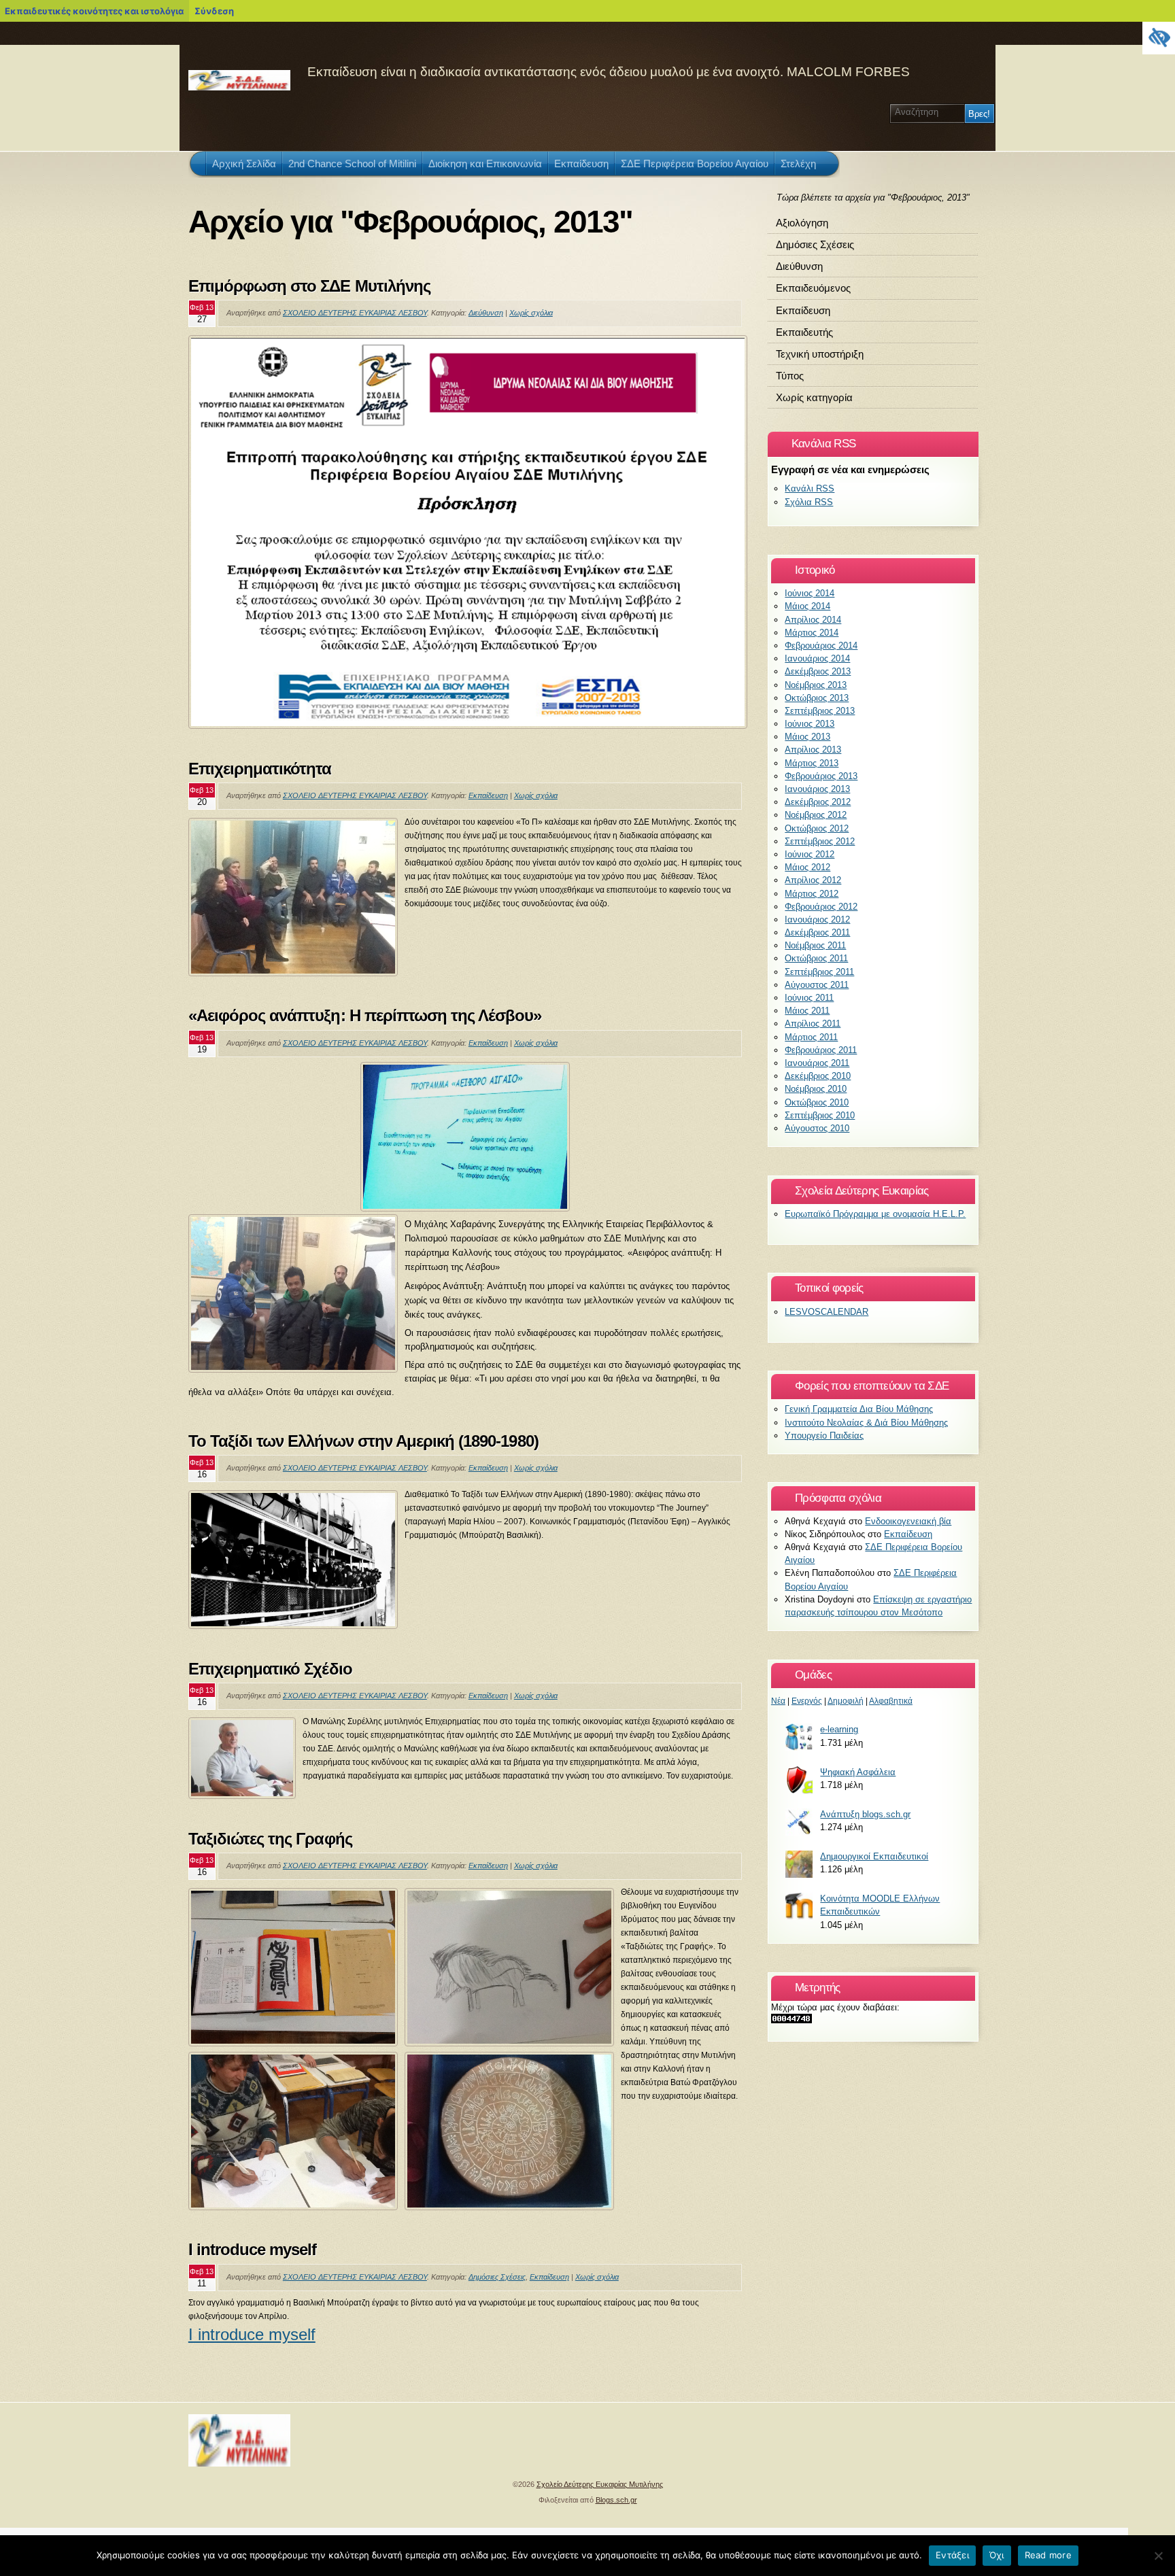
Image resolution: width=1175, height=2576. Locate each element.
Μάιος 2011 (807, 1011)
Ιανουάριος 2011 (817, 1063)
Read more (1048, 2555)
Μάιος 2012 (807, 867)
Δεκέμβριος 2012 (818, 802)
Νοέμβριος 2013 (816, 685)
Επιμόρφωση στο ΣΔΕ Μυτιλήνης (309, 286)
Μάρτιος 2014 (812, 633)
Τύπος (790, 376)
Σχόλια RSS (809, 502)
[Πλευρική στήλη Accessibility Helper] (1159, 38)
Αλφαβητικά (891, 1701)
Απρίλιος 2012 (813, 880)
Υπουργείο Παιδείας (824, 1436)
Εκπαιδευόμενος (813, 288)
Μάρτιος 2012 (812, 894)
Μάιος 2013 (807, 737)
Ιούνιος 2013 (810, 724)
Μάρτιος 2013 (812, 763)
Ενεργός (807, 1701)
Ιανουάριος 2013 (817, 789)
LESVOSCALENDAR (827, 1312)
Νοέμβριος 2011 (815, 945)
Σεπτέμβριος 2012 (820, 841)
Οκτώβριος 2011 (816, 958)
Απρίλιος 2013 (813, 750)
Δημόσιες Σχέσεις (497, 2277)
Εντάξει (952, 2555)
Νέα (778, 1701)
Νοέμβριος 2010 (816, 1089)
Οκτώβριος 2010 (817, 1102)
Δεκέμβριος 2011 (817, 932)
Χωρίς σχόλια (531, 313)
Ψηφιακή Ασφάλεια (858, 1772)
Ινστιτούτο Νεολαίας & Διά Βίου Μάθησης (866, 1423)
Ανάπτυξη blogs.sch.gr (865, 1814)
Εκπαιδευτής (804, 332)
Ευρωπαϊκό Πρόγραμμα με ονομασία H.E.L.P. (875, 1214)
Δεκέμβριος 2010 (818, 1076)
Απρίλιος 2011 (813, 1024)
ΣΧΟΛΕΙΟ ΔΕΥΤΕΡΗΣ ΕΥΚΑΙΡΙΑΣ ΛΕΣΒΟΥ (355, 313)
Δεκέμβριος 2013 (818, 671)
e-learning (839, 1729)
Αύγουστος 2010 (817, 1128)
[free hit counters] (791, 2020)
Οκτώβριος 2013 (817, 698)
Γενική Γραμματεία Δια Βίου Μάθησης (859, 1409)
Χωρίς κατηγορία (814, 397)
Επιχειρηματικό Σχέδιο (270, 1669)
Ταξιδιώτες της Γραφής (270, 1839)
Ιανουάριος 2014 (817, 658)
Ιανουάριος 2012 (817, 920)
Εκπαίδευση (488, 795)
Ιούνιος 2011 (809, 998)
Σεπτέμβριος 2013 (820, 711)
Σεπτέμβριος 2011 (819, 972)
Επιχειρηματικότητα (260, 769)
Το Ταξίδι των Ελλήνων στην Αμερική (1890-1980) (363, 1441)
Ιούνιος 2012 (810, 854)
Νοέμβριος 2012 (816, 815)
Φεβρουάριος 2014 (821, 646)
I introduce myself (253, 2249)
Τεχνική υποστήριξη (820, 354)
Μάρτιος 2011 (811, 1037)
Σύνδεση (214, 11)
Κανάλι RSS (810, 488)
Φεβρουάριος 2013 (821, 776)
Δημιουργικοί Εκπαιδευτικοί (874, 1856)
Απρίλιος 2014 (813, 620)
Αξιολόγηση (802, 223)
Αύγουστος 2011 (817, 985)
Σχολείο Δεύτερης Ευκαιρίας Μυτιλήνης (600, 2484)
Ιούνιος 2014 (810, 593)
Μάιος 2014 (807, 606)
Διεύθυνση (486, 313)
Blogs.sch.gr (616, 2500)
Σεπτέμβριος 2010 (820, 1115)
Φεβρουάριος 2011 (821, 1050)
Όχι (997, 2555)
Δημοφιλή (846, 1701)
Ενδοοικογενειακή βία (908, 1521)
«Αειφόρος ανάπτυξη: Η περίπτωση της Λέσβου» (365, 1015)
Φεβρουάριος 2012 (821, 907)
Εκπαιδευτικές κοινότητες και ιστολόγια (94, 11)
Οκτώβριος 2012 (817, 828)
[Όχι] (1158, 2556)
